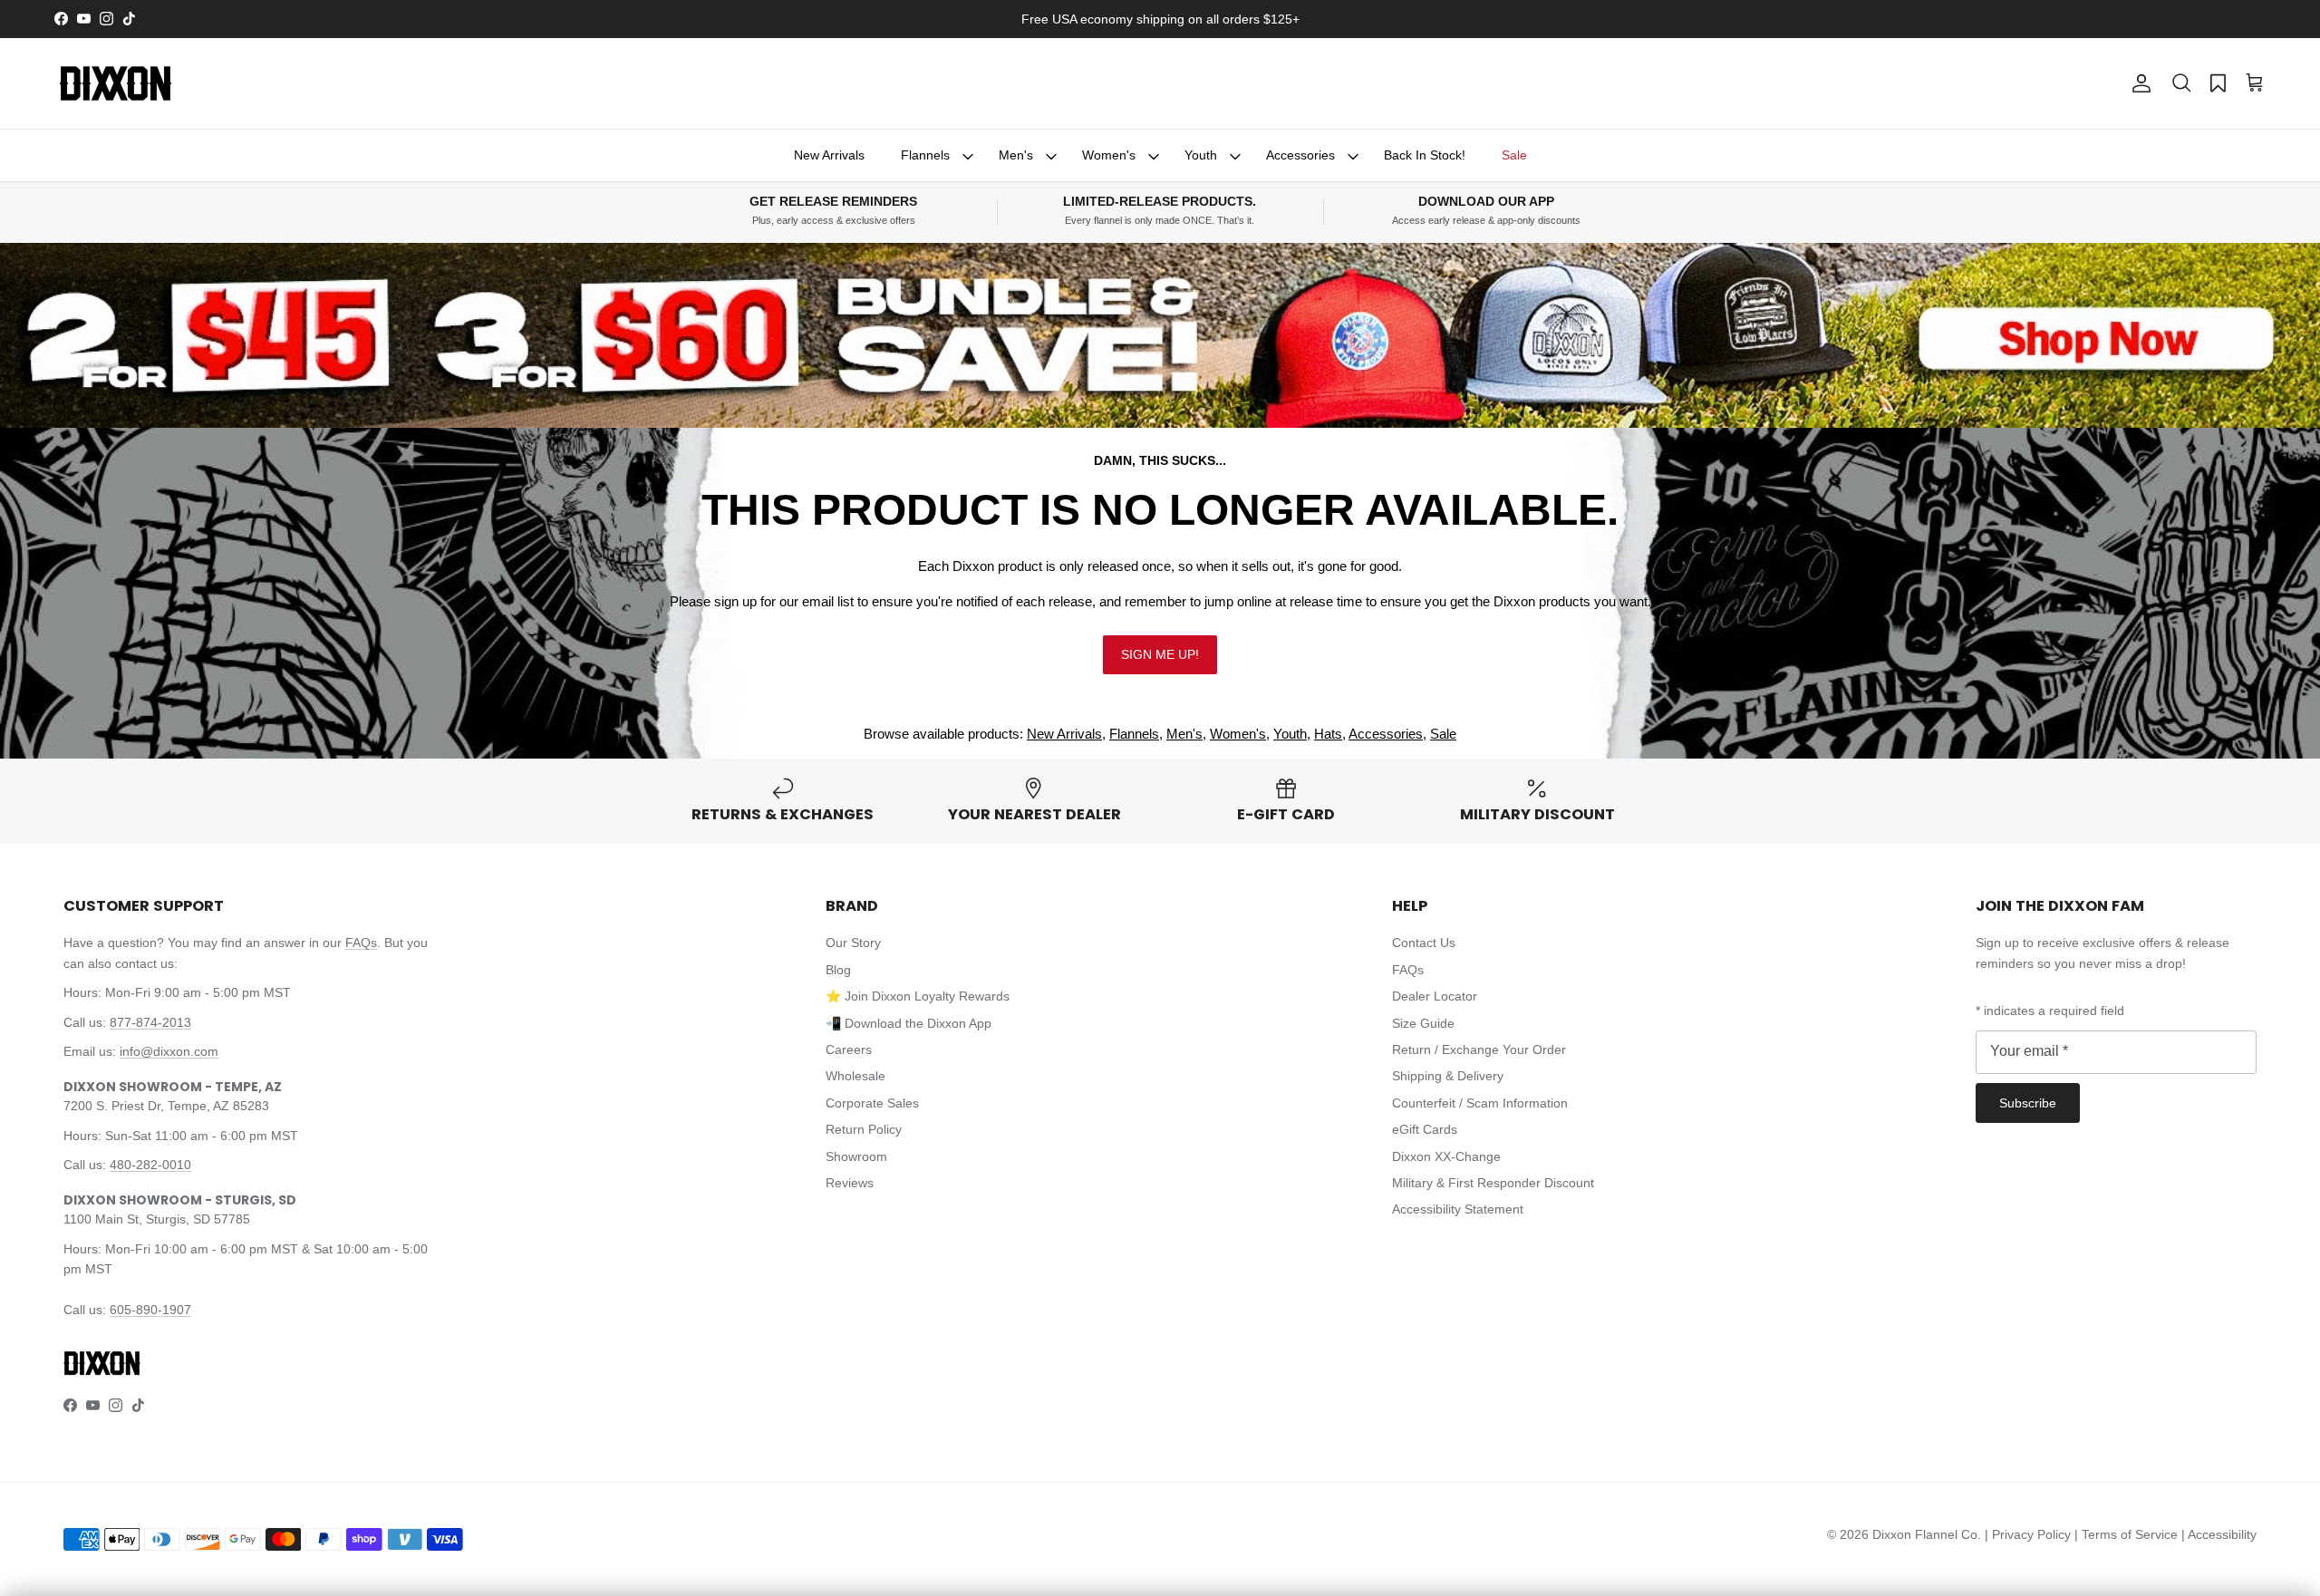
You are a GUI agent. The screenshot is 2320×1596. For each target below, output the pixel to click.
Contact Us (1424, 943)
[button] (2181, 83)
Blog (838, 970)
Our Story (853, 943)
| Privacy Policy (2030, 1534)
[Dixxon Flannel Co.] (116, 83)
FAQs (361, 943)
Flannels (925, 155)
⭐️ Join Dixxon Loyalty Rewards (918, 996)
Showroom (856, 1156)
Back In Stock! (1425, 155)
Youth (1201, 155)
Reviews (850, 1183)
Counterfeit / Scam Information (1480, 1103)
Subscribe (2028, 1103)
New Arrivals (829, 155)
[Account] (2138, 83)
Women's (1109, 155)
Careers (849, 1049)
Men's (1016, 155)
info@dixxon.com (169, 1051)
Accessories (1300, 155)
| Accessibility (2219, 1534)
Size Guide (1423, 1023)
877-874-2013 (150, 1022)
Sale (1514, 155)
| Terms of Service (2128, 1534)
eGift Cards (1425, 1129)
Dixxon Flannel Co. (1927, 1534)
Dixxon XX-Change (1446, 1156)
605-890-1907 (150, 1310)
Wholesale (855, 1076)
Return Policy (864, 1129)
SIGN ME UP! (1160, 654)
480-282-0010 (150, 1165)
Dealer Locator (1435, 996)
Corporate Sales (872, 1103)
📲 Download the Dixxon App (909, 1023)
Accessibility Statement (1458, 1209)
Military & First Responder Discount (1493, 1183)
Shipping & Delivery (1448, 1076)
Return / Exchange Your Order (1479, 1049)
